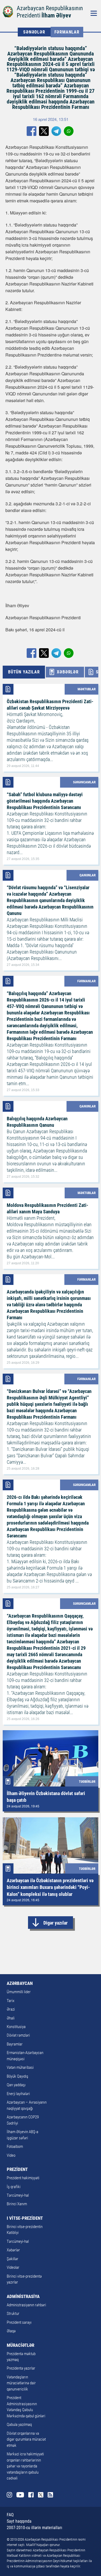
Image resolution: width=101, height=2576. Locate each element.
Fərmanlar (67, 32)
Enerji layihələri (18, 2094)
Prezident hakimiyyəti (23, 2178)
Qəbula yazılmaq (19, 2425)
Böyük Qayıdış (18, 2076)
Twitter (41, 2495)
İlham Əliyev (56, 15)
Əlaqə (11, 2331)
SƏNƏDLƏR (34, 32)
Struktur (13, 2314)
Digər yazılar (55, 1923)
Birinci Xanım (17, 2204)
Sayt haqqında (19, 2521)
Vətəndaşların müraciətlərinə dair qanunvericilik (21, 2383)
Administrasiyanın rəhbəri (26, 2305)
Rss (50, 2495)
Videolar (13, 2267)
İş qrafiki (14, 2187)
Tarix (11, 2001)
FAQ (10, 2515)
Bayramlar (15, 2044)
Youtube (20, 2495)
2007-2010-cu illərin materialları (34, 2528)
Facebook (31, 2495)
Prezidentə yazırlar (21, 2368)
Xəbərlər (13, 2250)
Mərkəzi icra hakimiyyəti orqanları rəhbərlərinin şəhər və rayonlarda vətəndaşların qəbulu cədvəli (25, 2466)
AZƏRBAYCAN (20, 1983)
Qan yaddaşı (16, 2085)
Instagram (9, 2495)
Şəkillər (13, 2259)
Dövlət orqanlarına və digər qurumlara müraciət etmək (26, 2439)
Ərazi (11, 2009)
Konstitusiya (16, 2027)
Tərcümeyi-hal (18, 2195)
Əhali (11, 2018)
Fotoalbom (15, 2147)
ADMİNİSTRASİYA (23, 2296)
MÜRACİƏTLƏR (20, 2345)
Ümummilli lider (19, 1992)
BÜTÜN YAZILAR (24, 672)
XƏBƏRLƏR (68, 672)
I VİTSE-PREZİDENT (25, 2218)
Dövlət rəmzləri (18, 2035)
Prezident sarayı (19, 2322)
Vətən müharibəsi (20, 2067)
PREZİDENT (17, 2169)
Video (11, 2155)
